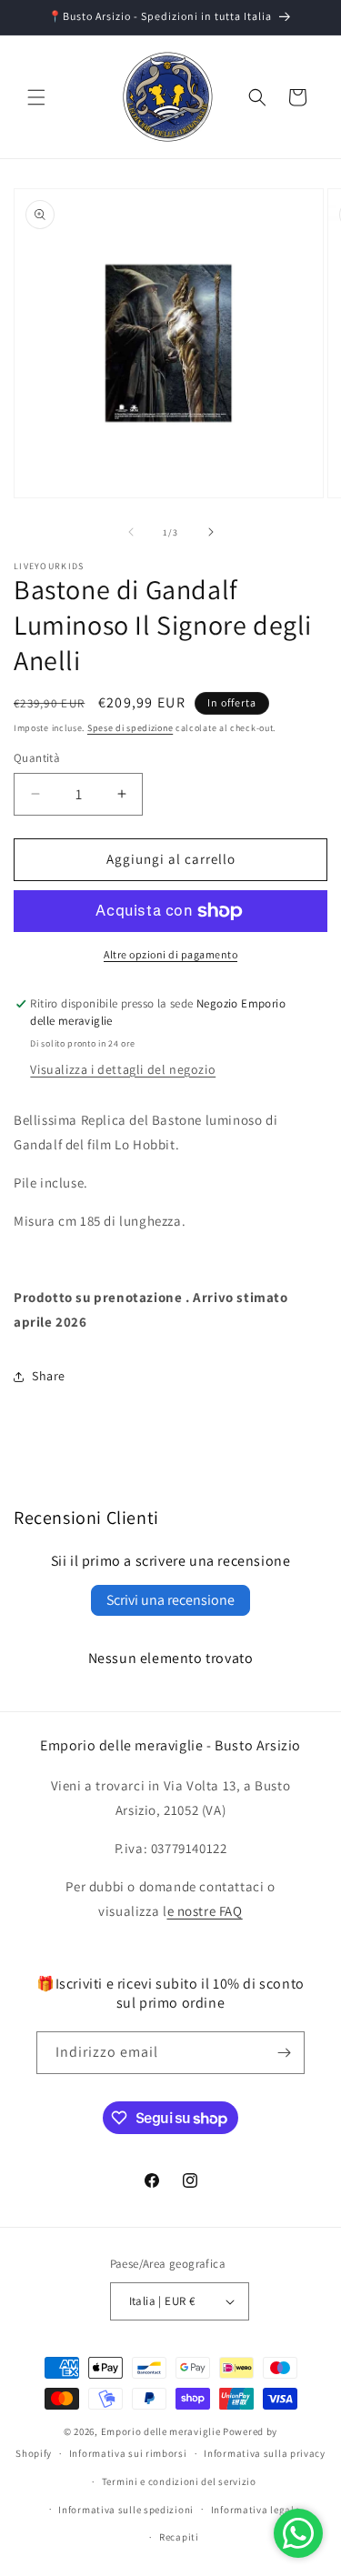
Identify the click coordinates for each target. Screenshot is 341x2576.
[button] (36, 97)
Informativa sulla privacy (265, 2453)
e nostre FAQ (205, 1911)
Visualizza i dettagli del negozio (123, 1069)
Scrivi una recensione (170, 1600)
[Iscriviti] (284, 2053)
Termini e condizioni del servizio (179, 2481)
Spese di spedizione (130, 728)
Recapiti (179, 2537)
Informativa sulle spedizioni (126, 2510)
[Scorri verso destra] (211, 532)
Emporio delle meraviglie (161, 2431)
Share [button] (49, 1376)
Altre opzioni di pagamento (170, 954)
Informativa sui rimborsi (128, 2453)
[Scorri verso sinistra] (131, 532)
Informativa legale (256, 2510)
